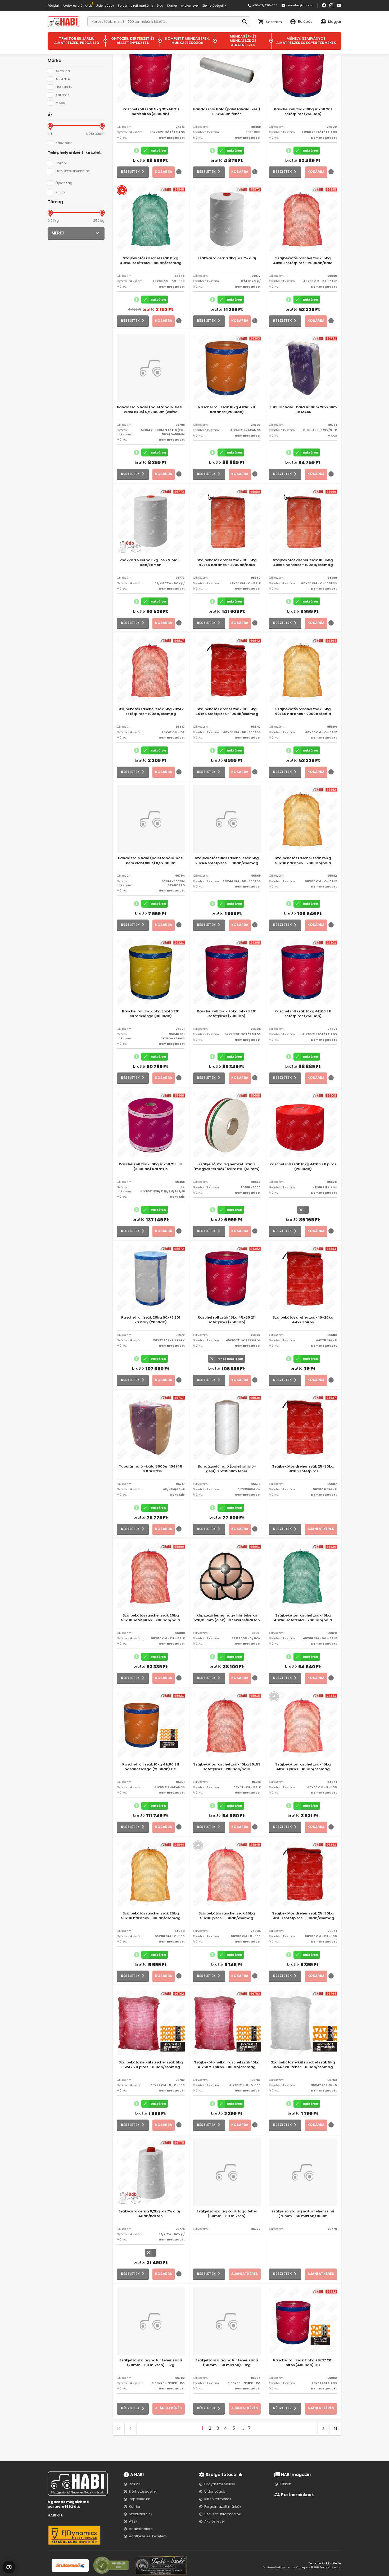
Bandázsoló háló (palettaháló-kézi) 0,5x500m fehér (227, 112)
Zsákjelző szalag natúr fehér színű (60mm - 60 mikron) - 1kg (227, 2363)
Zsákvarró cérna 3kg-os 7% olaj (227, 258)
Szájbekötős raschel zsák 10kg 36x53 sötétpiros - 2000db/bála (227, 1767)
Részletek (130, 172)
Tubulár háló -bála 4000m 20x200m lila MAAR (303, 410)
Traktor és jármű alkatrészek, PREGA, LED (77, 41)
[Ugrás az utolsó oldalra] (335, 2428)
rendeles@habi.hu (297, 6)
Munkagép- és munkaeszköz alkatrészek (243, 41)
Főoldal (53, 6)
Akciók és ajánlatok (77, 6)
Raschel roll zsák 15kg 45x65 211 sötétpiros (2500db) (227, 1320)
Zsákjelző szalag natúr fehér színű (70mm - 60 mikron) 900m (303, 2214)
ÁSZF (133, 2521)
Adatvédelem (141, 2529)
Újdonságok (105, 6)
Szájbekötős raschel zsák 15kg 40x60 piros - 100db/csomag (303, 1767)
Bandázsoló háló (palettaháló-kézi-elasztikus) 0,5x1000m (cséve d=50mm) (151, 410)
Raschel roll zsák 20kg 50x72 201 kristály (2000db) (151, 1320)
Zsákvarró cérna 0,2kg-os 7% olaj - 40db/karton (151, 2214)
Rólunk (135, 2484)
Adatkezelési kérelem (148, 2536)
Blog (160, 6)
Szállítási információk (223, 2514)
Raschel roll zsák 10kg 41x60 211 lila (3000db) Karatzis (151, 1167)
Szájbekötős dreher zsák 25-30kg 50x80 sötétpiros (303, 1469)
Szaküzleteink (141, 2514)
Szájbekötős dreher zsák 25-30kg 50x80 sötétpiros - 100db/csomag (303, 1916)
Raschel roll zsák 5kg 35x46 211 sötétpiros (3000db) (151, 112)
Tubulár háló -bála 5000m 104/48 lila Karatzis (151, 1469)
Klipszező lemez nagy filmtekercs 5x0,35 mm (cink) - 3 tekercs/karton (227, 1618)
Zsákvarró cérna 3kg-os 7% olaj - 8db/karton (151, 563)
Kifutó (60, 192)
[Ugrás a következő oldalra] (323, 2428)
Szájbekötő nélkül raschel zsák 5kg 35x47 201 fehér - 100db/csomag (303, 2065)
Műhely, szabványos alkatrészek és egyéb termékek (306, 41)
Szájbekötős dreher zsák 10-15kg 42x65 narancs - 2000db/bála (227, 563)
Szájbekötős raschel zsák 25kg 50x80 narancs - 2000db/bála (303, 861)
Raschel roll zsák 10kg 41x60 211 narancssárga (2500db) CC (151, 1767)
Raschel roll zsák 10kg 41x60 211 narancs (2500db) (227, 410)
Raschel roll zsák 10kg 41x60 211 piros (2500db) (303, 1167)
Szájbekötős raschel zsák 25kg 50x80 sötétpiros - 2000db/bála (151, 1618)
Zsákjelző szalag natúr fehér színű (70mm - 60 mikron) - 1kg (151, 2363)
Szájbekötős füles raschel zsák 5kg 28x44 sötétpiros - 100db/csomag (227, 861)
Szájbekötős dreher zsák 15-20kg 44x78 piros (303, 1320)
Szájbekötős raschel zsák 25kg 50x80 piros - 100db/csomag (227, 1916)
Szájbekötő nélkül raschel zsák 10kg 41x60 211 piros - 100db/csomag (227, 2065)
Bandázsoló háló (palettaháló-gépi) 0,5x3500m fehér (227, 1469)
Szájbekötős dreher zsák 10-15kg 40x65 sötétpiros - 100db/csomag (227, 712)
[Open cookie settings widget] (9, 2566)
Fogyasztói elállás (220, 2484)
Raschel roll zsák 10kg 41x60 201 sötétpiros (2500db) (303, 112)
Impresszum (140, 2499)
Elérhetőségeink (214, 6)
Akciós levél (190, 6)
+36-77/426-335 (262, 6)
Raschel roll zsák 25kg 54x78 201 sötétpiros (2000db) (227, 1014)
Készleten (64, 143)
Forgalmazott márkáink (135, 6)
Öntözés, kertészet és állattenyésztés (133, 41)
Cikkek (285, 2484)
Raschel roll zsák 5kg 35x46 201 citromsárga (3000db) (151, 1014)
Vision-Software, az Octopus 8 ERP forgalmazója (302, 2567)
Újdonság (64, 183)
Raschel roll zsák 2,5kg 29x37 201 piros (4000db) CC (303, 2363)
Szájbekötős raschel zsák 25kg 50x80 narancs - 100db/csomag (151, 1916)
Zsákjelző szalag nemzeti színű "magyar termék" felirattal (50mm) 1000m (227, 1167)
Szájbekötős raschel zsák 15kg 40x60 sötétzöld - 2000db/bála (303, 1618)
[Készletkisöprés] (122, 190)
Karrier (172, 6)
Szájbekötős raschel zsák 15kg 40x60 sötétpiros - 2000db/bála (303, 261)
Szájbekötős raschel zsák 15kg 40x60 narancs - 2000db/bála (303, 712)
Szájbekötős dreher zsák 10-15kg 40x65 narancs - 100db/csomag (303, 563)
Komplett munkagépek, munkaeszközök (187, 41)
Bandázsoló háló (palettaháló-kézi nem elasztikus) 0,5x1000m (151, 861)
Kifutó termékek (218, 2499)
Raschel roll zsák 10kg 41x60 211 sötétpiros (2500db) (303, 1014)
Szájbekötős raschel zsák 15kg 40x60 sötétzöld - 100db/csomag (151, 261)
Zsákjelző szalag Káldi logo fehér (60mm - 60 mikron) (227, 2214)
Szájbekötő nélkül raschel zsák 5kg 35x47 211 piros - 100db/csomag (151, 2065)
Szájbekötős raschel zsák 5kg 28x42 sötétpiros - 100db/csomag (151, 712)
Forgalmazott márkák (223, 2507)
